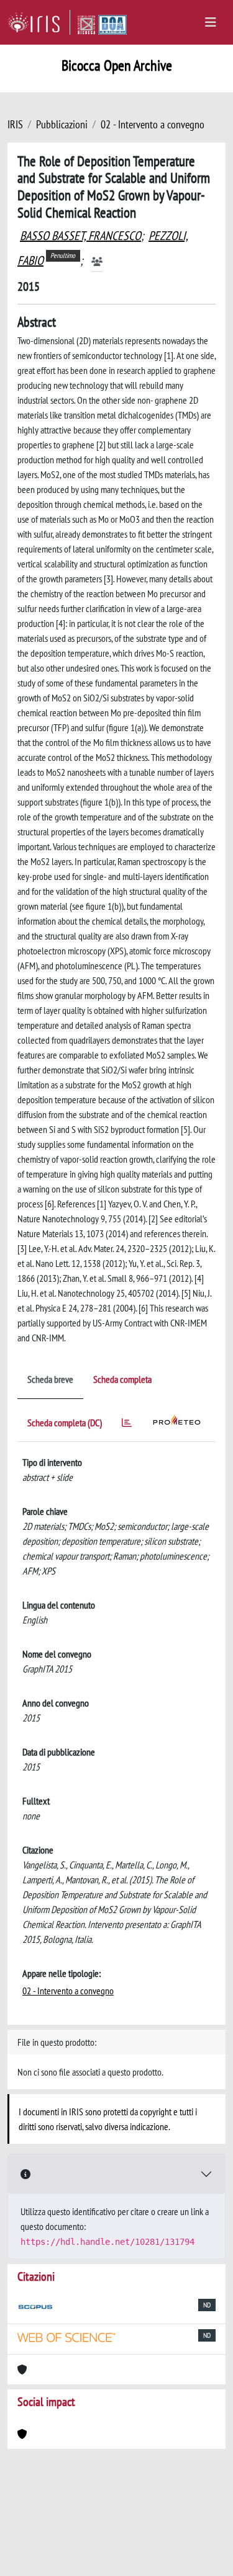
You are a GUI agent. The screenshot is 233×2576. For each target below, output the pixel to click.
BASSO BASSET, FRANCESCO (80, 236)
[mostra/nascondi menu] (211, 22)
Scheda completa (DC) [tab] (65, 1423)
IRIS (15, 124)
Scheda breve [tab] (50, 1379)
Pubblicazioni (62, 124)
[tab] (127, 1425)
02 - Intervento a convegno (153, 124)
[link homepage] (39, 22)
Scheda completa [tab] (122, 1379)
